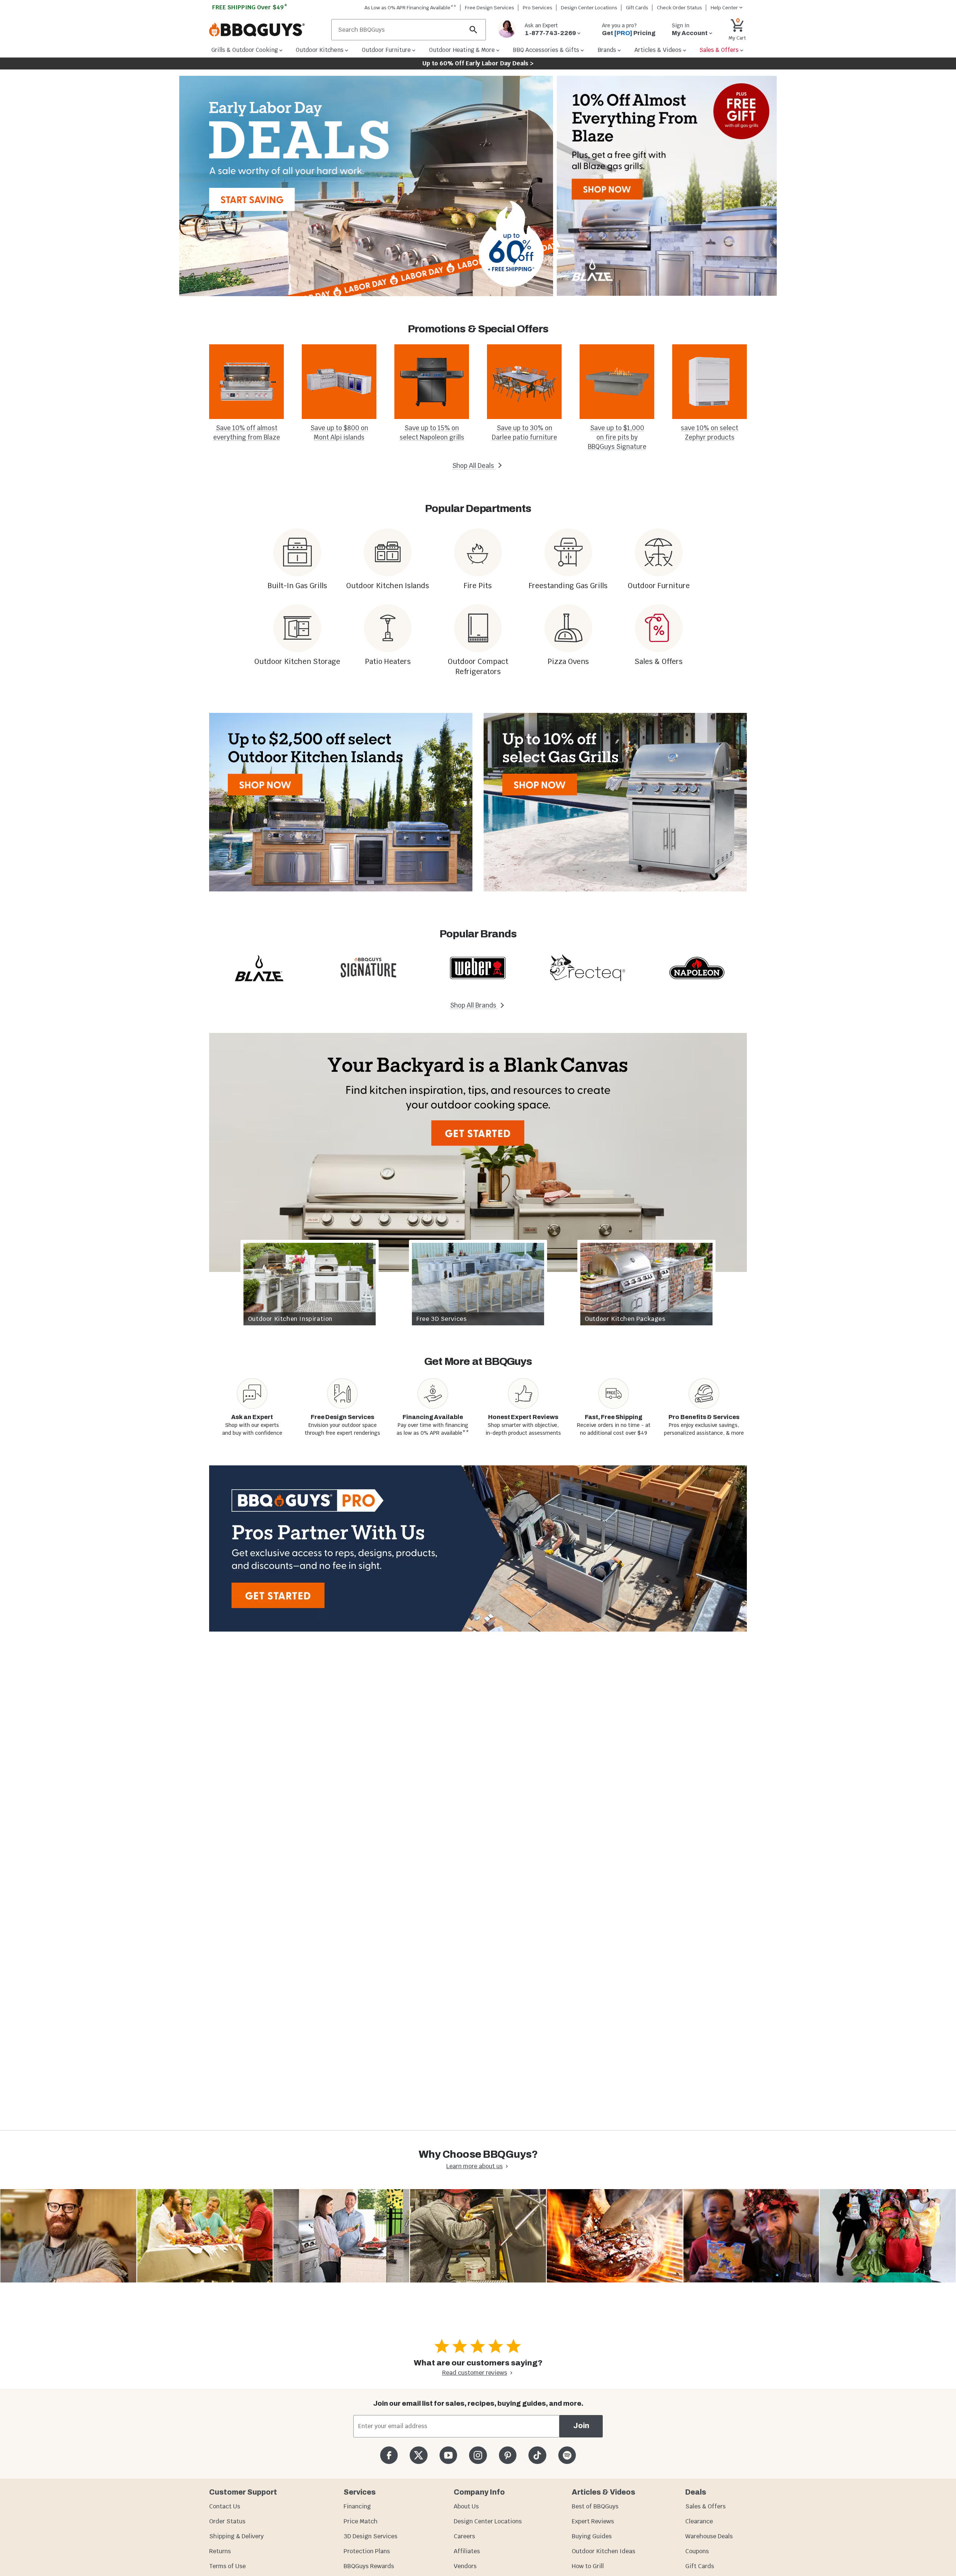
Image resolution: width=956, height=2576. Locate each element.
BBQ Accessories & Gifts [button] (546, 50)
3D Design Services (370, 2536)
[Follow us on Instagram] (478, 2455)
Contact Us (225, 2506)
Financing (357, 2506)
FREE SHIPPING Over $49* (250, 7)
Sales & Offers (705, 2506)
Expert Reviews (593, 2521)
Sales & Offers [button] (719, 50)
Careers (464, 2536)
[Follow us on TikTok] (537, 2455)
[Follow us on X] (418, 2455)
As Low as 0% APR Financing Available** (410, 8)
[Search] (474, 30)
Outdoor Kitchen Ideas (603, 2551)
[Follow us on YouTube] (448, 2455)
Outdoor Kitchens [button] (320, 50)
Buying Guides (592, 2536)
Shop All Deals (474, 466)
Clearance (699, 2521)
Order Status (227, 2521)
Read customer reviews (475, 2373)
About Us (466, 2506)
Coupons (697, 2551)
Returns (220, 2551)
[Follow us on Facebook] (389, 2455)
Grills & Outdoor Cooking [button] (245, 50)
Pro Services (538, 8)
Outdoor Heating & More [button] (462, 50)
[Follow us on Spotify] (567, 2455)
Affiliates (467, 2551)
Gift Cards (637, 8)
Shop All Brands (474, 1005)
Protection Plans (367, 2551)
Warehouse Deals (709, 2536)
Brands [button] (607, 50)
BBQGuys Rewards (369, 2566)
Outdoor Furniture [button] (386, 50)
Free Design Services (490, 8)
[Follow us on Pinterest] (508, 2455)
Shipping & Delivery (236, 2536)
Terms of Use (227, 2566)
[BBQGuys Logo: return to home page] (267, 30)
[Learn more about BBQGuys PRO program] (478, 1548)
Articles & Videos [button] (658, 50)
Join (581, 2426)
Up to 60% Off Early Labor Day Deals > (478, 63)
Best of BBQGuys (595, 2506)
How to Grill (588, 2566)
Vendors (465, 2566)
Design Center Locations (589, 8)
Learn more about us (474, 2166)
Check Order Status (679, 8)
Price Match (361, 2521)
